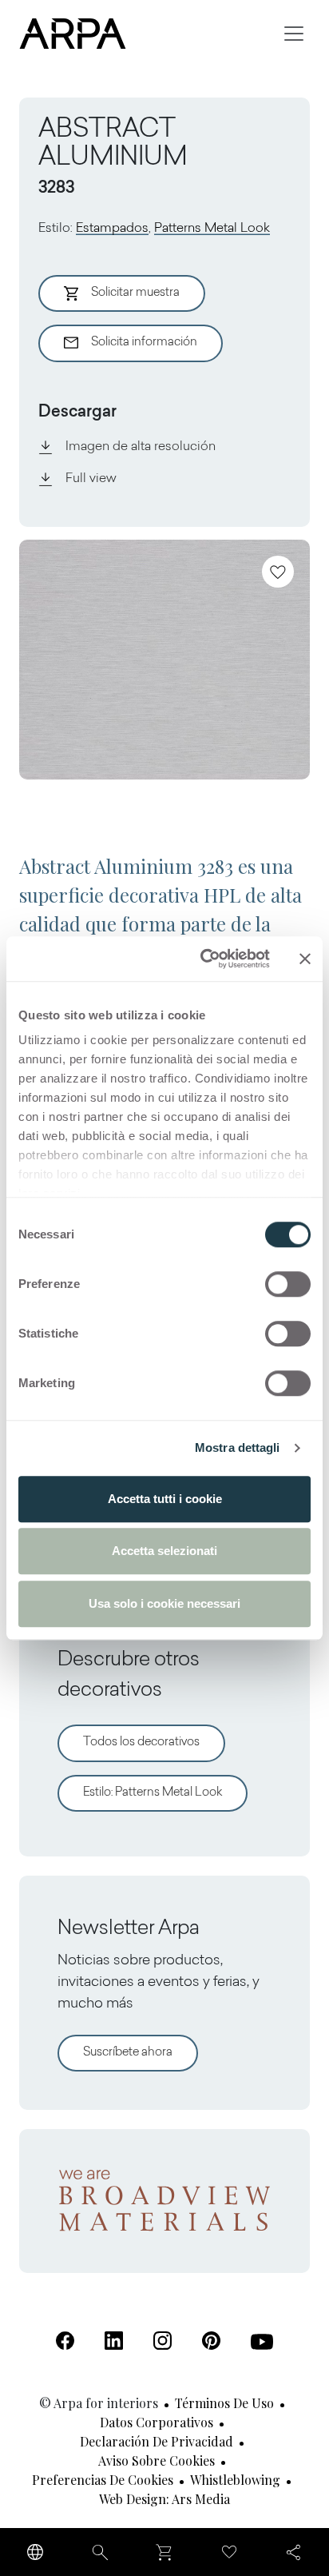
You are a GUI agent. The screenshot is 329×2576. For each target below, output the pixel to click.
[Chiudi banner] (305, 959)
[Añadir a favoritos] (278, 572)
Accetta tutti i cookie (165, 1499)
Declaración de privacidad (157, 2441)
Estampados (112, 229)
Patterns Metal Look (212, 229)
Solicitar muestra (135, 293)
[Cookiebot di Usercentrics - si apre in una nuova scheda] (204, 959)
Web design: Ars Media (164, 2499)
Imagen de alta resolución (141, 447)
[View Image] (164, 660)
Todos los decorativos (141, 1743)
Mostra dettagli (238, 1448)
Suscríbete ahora (128, 2053)
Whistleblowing (235, 2480)
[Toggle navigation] (294, 34)
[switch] (288, 1284)
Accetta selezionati (164, 1551)
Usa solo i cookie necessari (164, 1603)
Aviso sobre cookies (157, 2460)
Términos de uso (224, 2403)
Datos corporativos (157, 2422)
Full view (91, 479)
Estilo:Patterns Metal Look (153, 1793)
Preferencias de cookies (103, 2480)
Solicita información (144, 343)
